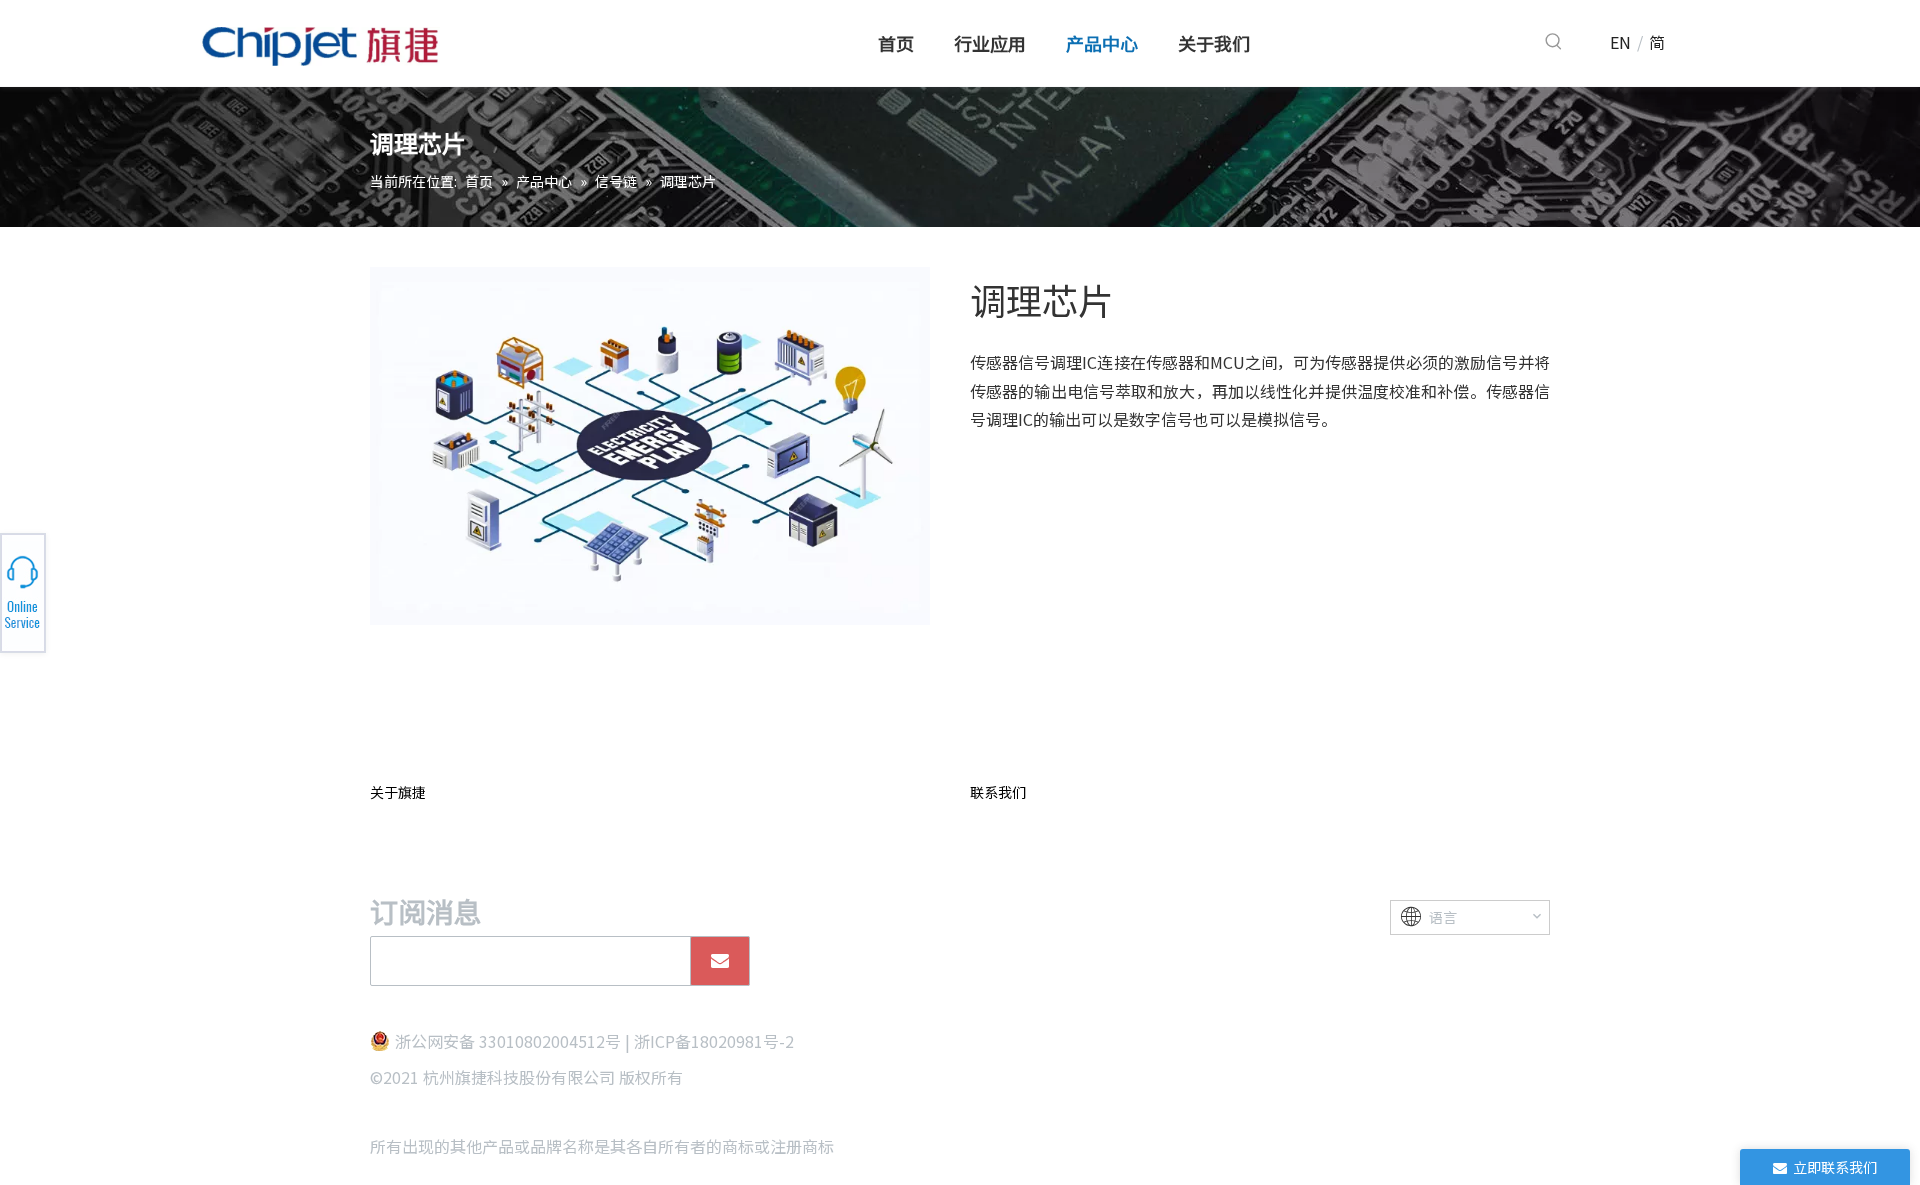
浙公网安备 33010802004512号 (508, 1041)
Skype (227, 587)
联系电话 (228, 593)
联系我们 (998, 792)
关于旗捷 (398, 792)
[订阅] (720, 961)
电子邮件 (228, 598)
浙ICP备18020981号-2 (714, 1041)
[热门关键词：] (1554, 42)
